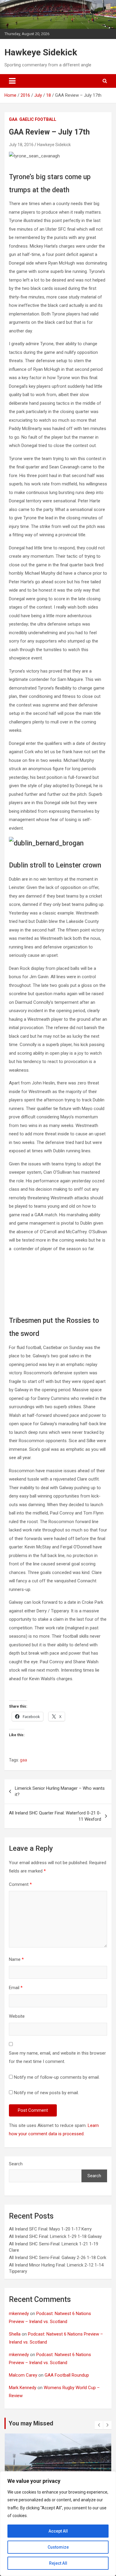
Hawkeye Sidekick (41, 52)
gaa (13, 119)
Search (16, 2164)
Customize (58, 2547)
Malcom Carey (23, 2375)
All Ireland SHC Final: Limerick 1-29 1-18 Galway (55, 2236)
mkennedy (19, 2314)
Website (17, 2016)
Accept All (58, 2531)
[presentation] (99, 2425)
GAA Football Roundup (67, 2375)
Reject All (58, 2563)
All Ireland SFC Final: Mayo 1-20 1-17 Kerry (50, 2229)
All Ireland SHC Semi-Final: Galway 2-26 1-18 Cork (58, 2258)
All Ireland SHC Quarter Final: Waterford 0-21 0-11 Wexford (55, 1816)
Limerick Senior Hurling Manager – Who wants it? (60, 1791)
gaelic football (38, 119)
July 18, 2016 (21, 145)
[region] (58, 2524)
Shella (15, 2334)
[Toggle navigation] (12, 81)
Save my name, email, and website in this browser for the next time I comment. (57, 2057)
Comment (20, 1884)
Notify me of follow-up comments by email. (57, 2077)
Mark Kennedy (23, 2388)
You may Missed (31, 2423)
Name (16, 1959)
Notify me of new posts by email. (46, 2093)
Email (16, 1988)
